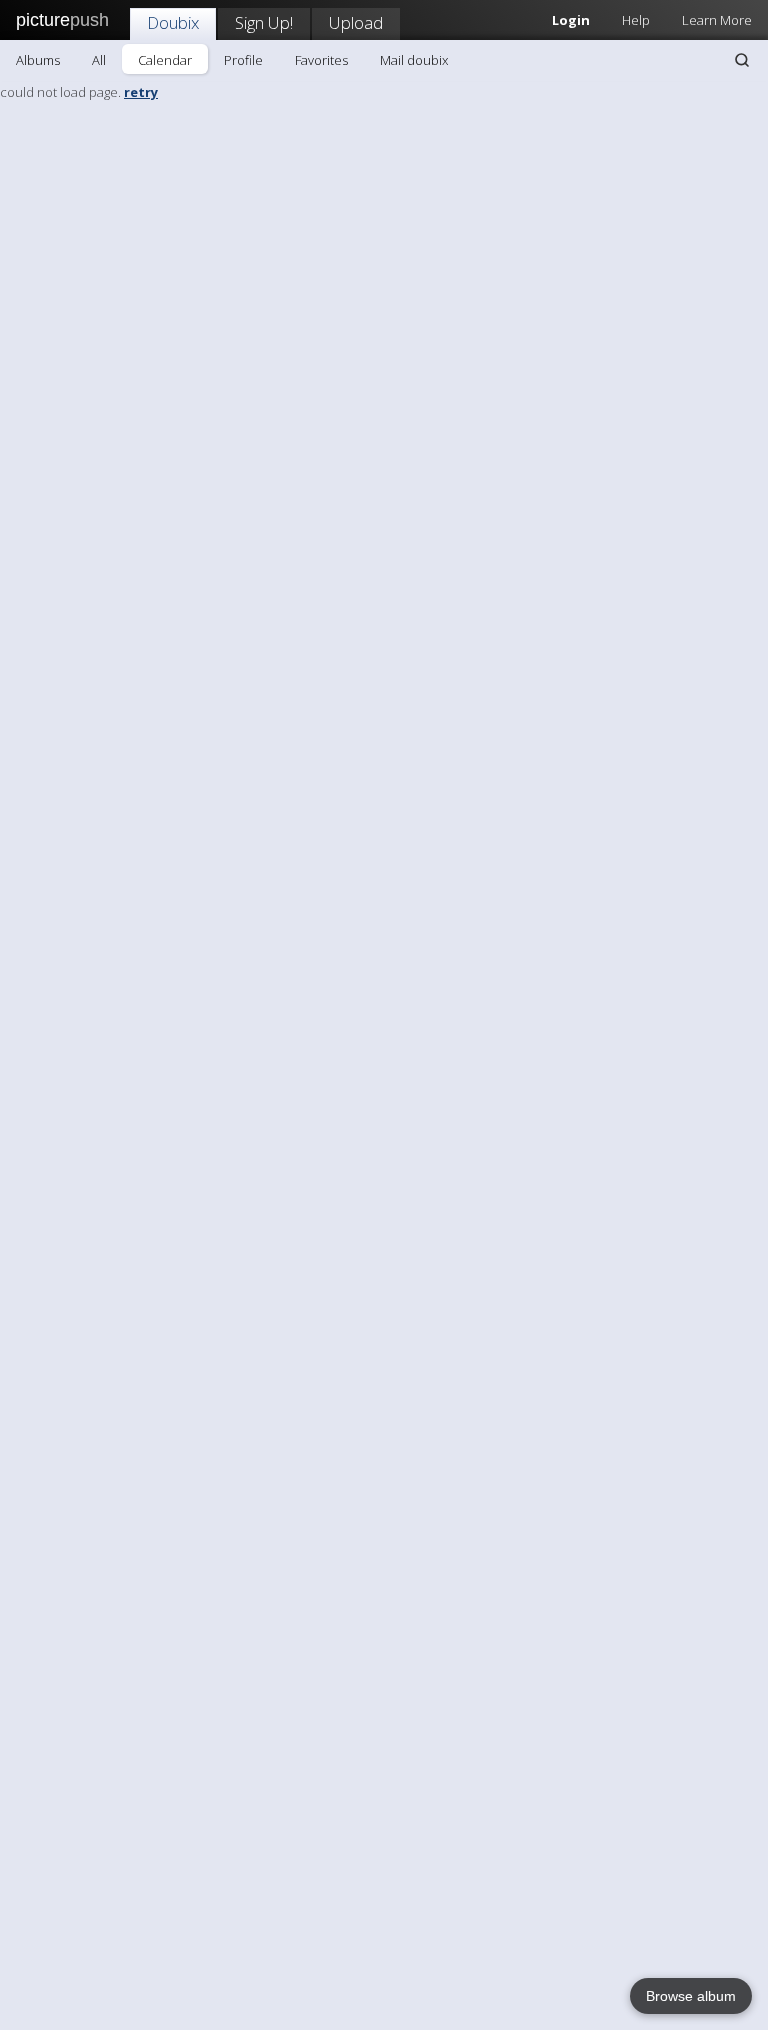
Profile (243, 60)
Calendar (165, 60)
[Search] (742, 60)
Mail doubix (414, 60)
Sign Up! (264, 22)
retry (141, 92)
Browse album (691, 1996)
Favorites (321, 60)
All (99, 60)
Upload (356, 22)
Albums (38, 60)
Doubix (173, 22)
